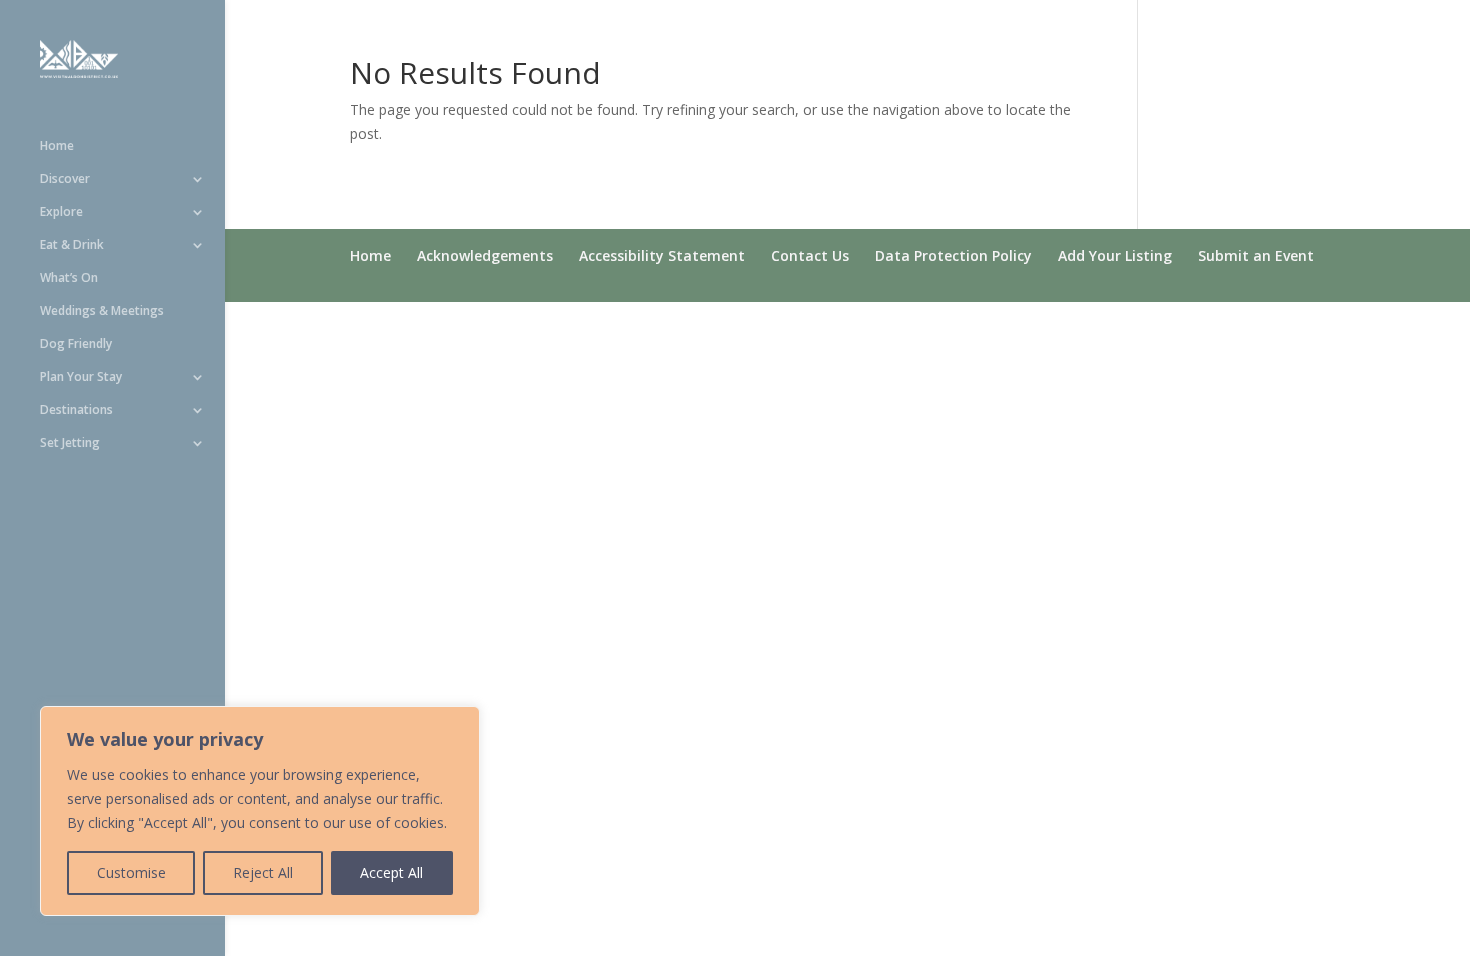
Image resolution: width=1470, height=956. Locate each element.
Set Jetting (70, 443)
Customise (131, 872)
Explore (61, 212)
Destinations (76, 410)
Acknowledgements (485, 255)
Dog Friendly (76, 344)
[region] (260, 811)
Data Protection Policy (953, 255)
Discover (65, 179)
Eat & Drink (72, 245)
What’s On (69, 278)
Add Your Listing (1115, 255)
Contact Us (810, 255)
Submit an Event (1256, 255)
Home (57, 146)
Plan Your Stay (81, 377)
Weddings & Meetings (102, 311)
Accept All (391, 872)
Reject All (263, 872)
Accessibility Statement (662, 255)
